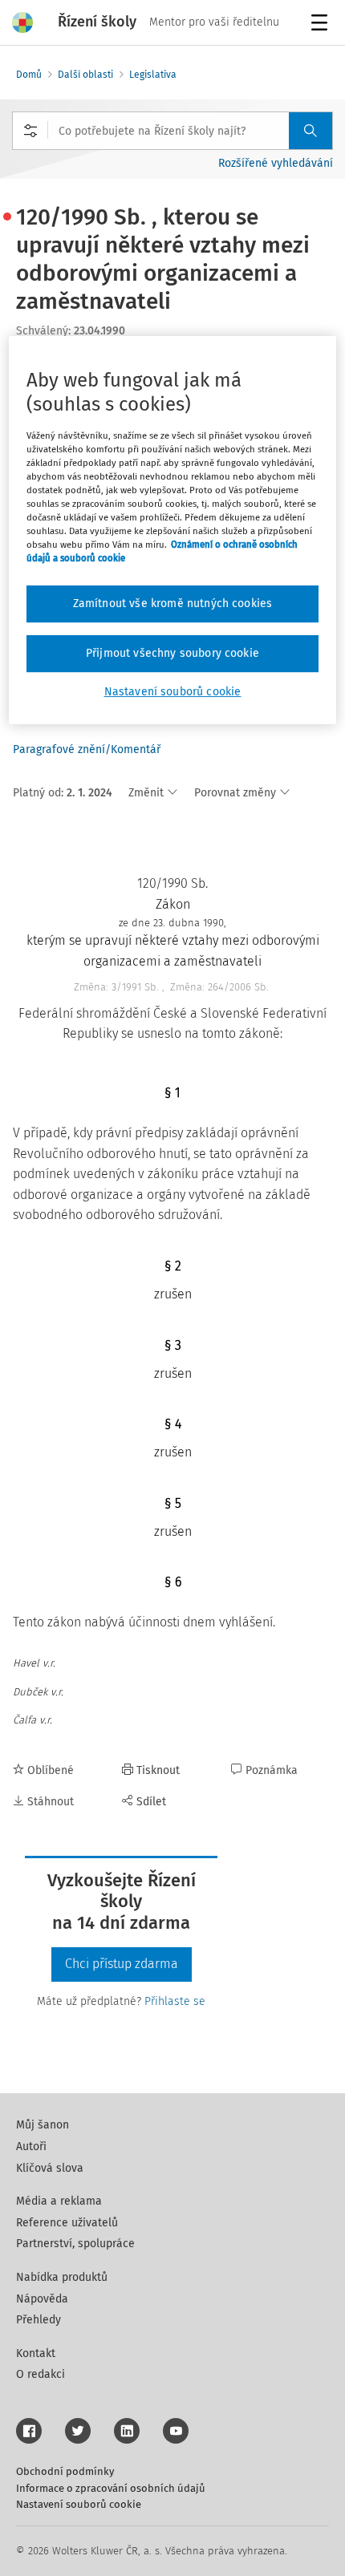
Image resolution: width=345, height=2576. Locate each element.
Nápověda (42, 2299)
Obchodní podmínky (65, 2471)
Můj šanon (43, 2125)
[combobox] (172, 131)
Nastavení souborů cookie (79, 2504)
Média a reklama (59, 2201)
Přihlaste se (175, 2001)
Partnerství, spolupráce (75, 2244)
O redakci (41, 2374)
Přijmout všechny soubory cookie (172, 653)
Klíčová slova (50, 2168)
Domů (29, 75)
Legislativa (153, 75)
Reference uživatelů (67, 2223)
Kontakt (36, 2353)
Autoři (31, 2147)
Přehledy (39, 2320)
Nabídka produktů (62, 2277)
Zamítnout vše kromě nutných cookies (173, 604)
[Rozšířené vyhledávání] (30, 131)
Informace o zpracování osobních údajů (111, 2488)
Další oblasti (85, 75)
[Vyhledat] (310, 131)
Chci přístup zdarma (122, 1964)
